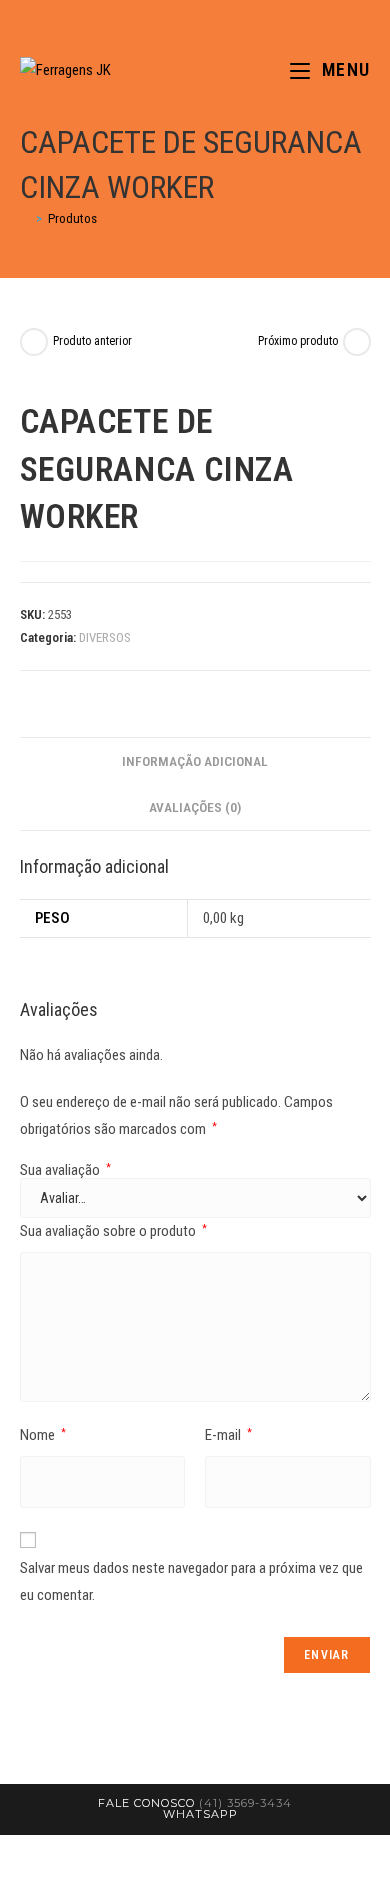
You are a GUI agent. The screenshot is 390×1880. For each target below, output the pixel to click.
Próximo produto (298, 341)
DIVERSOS (105, 637)
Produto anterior (92, 341)
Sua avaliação (65, 1170)
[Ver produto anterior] (34, 342)
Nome (43, 1435)
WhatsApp (200, 1814)
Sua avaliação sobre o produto (113, 1231)
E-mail (228, 1435)
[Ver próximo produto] (357, 342)
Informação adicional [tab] (195, 761)
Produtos (72, 218)
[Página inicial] (25, 218)
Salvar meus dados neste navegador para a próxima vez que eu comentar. (191, 1581)
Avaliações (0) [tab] (195, 807)
